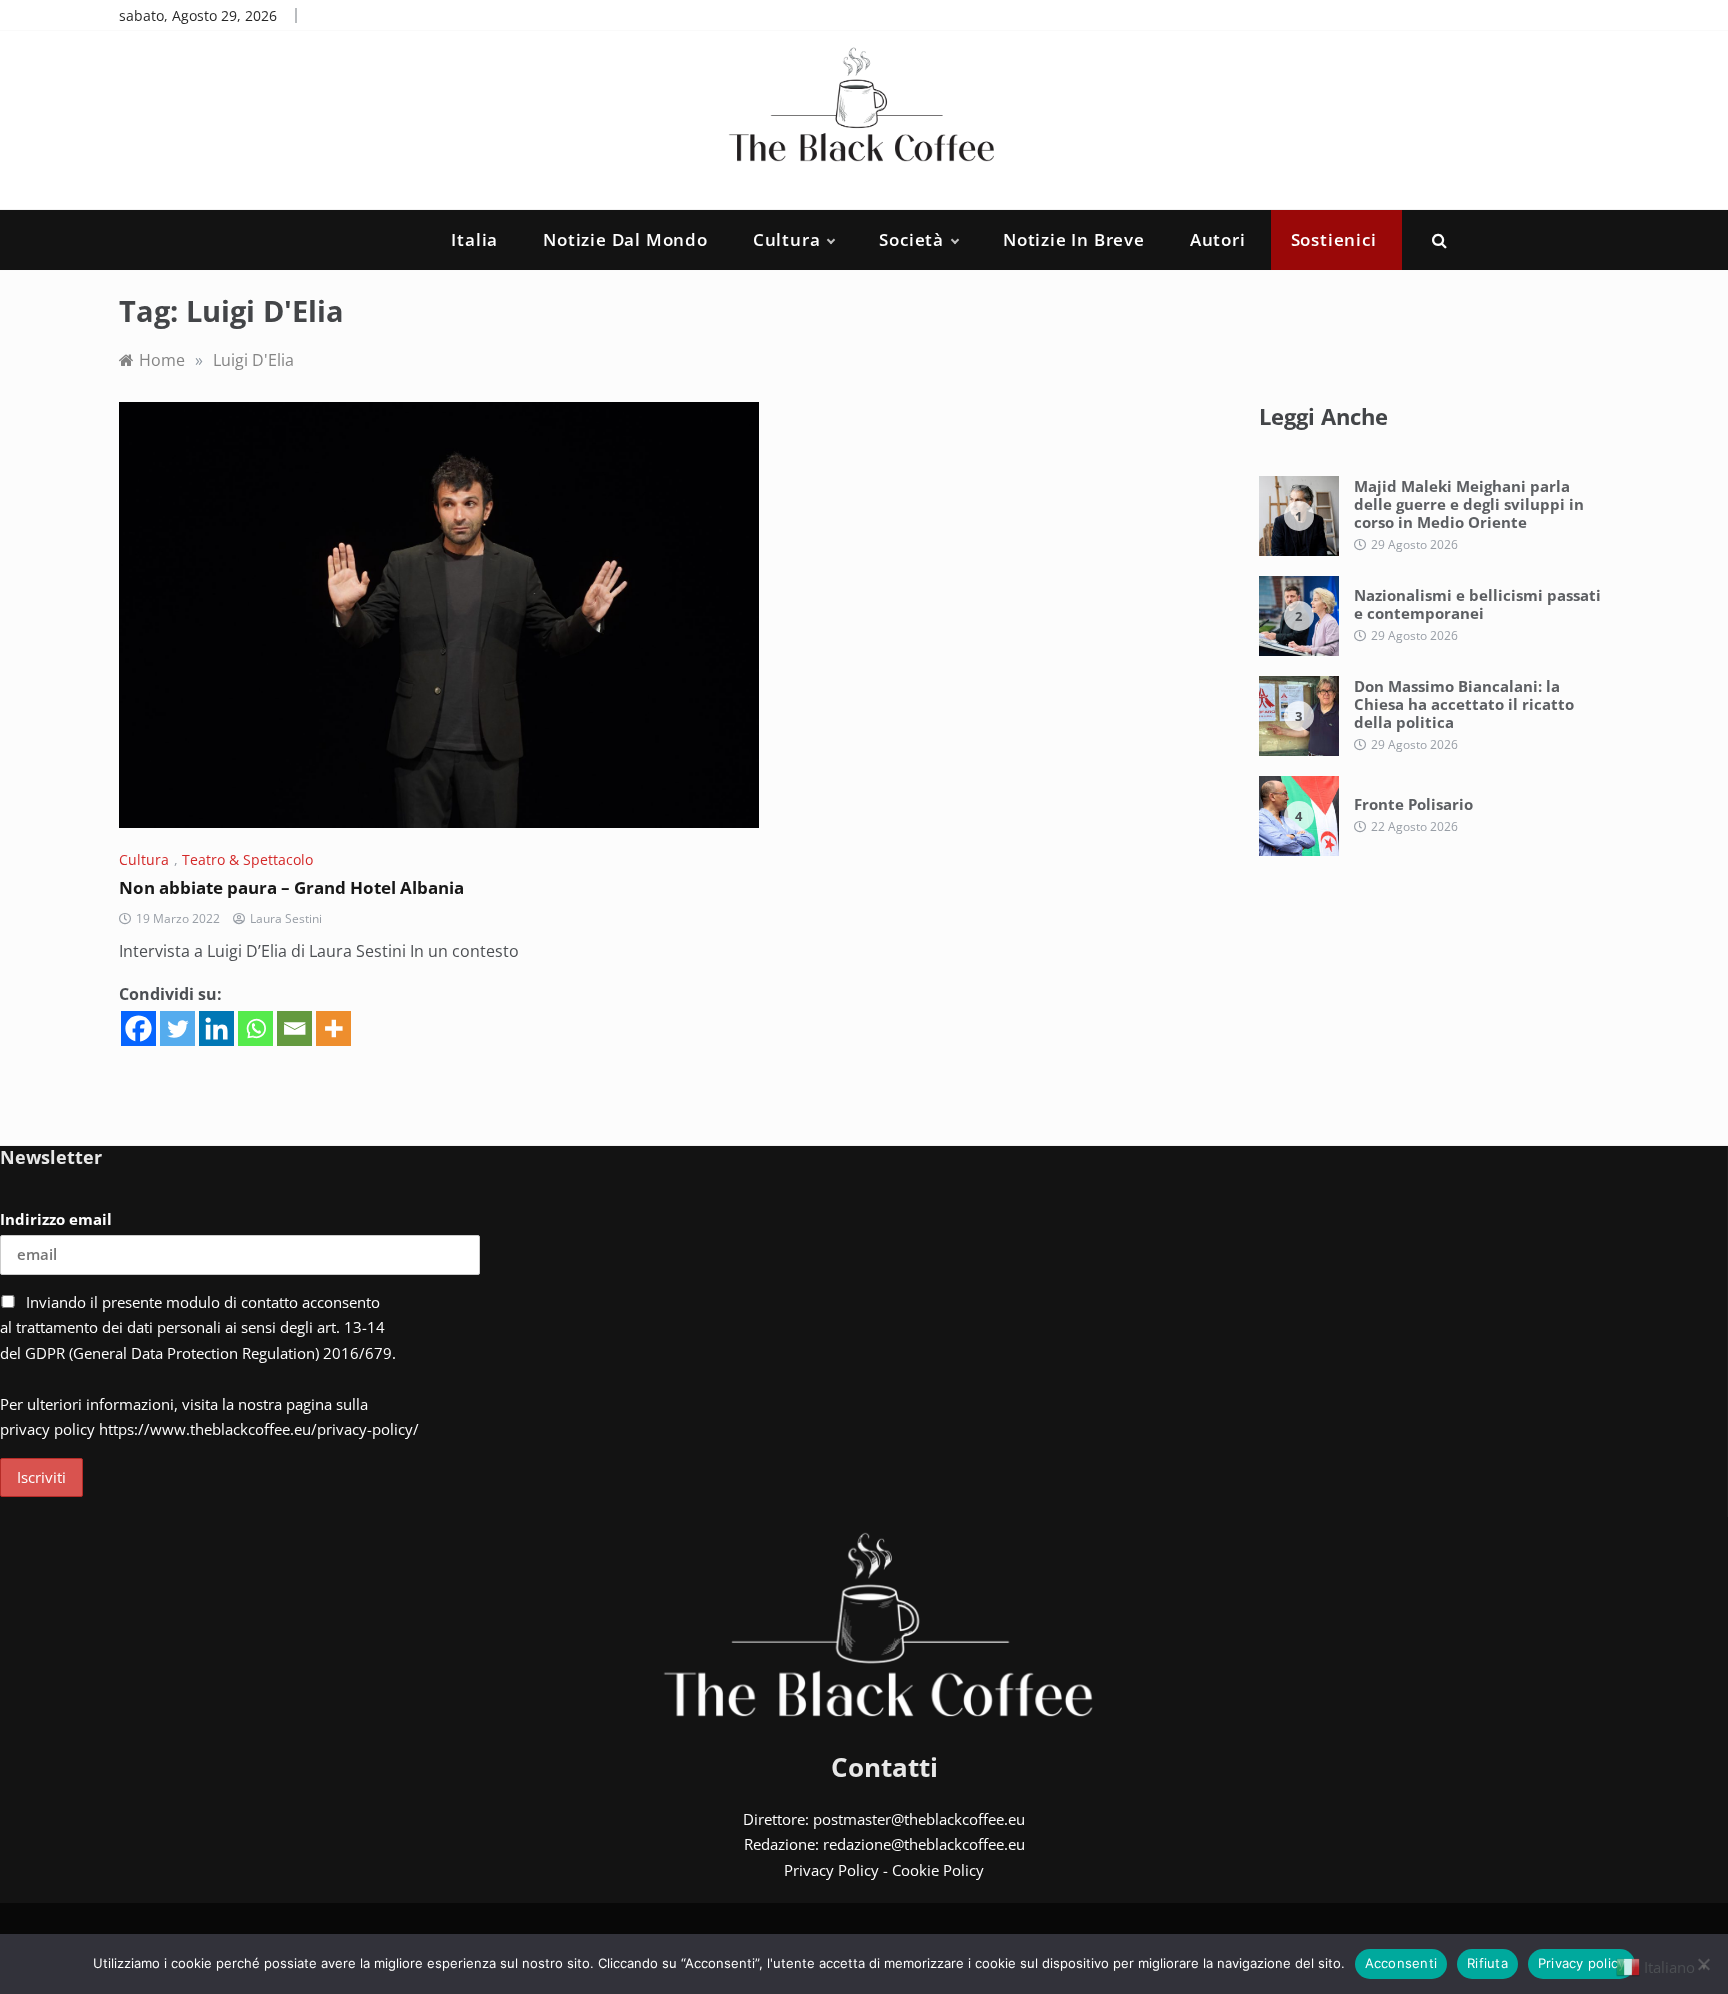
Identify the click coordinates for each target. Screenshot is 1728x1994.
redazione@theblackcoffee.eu (924, 1844)
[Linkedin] (216, 1028)
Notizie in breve (1074, 239)
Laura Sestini (286, 918)
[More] (333, 1028)
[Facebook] (138, 1028)
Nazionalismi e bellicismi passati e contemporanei (1477, 604)
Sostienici (1334, 239)
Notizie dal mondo (625, 239)
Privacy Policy (831, 1870)
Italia (474, 239)
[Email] (294, 1028)
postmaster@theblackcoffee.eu (919, 1819)
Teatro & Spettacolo (247, 859)
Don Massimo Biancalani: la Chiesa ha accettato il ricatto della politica (1464, 704)
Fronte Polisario (1413, 804)
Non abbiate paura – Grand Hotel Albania (291, 887)
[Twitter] (177, 1028)
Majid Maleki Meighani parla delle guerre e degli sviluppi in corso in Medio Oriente (1469, 504)
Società (911, 239)
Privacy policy (1582, 1963)
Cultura (787, 239)
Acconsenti (1401, 1963)
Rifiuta (1487, 1963)
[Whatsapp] (255, 1028)
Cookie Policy (938, 1870)
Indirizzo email (56, 1219)
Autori (1218, 239)
